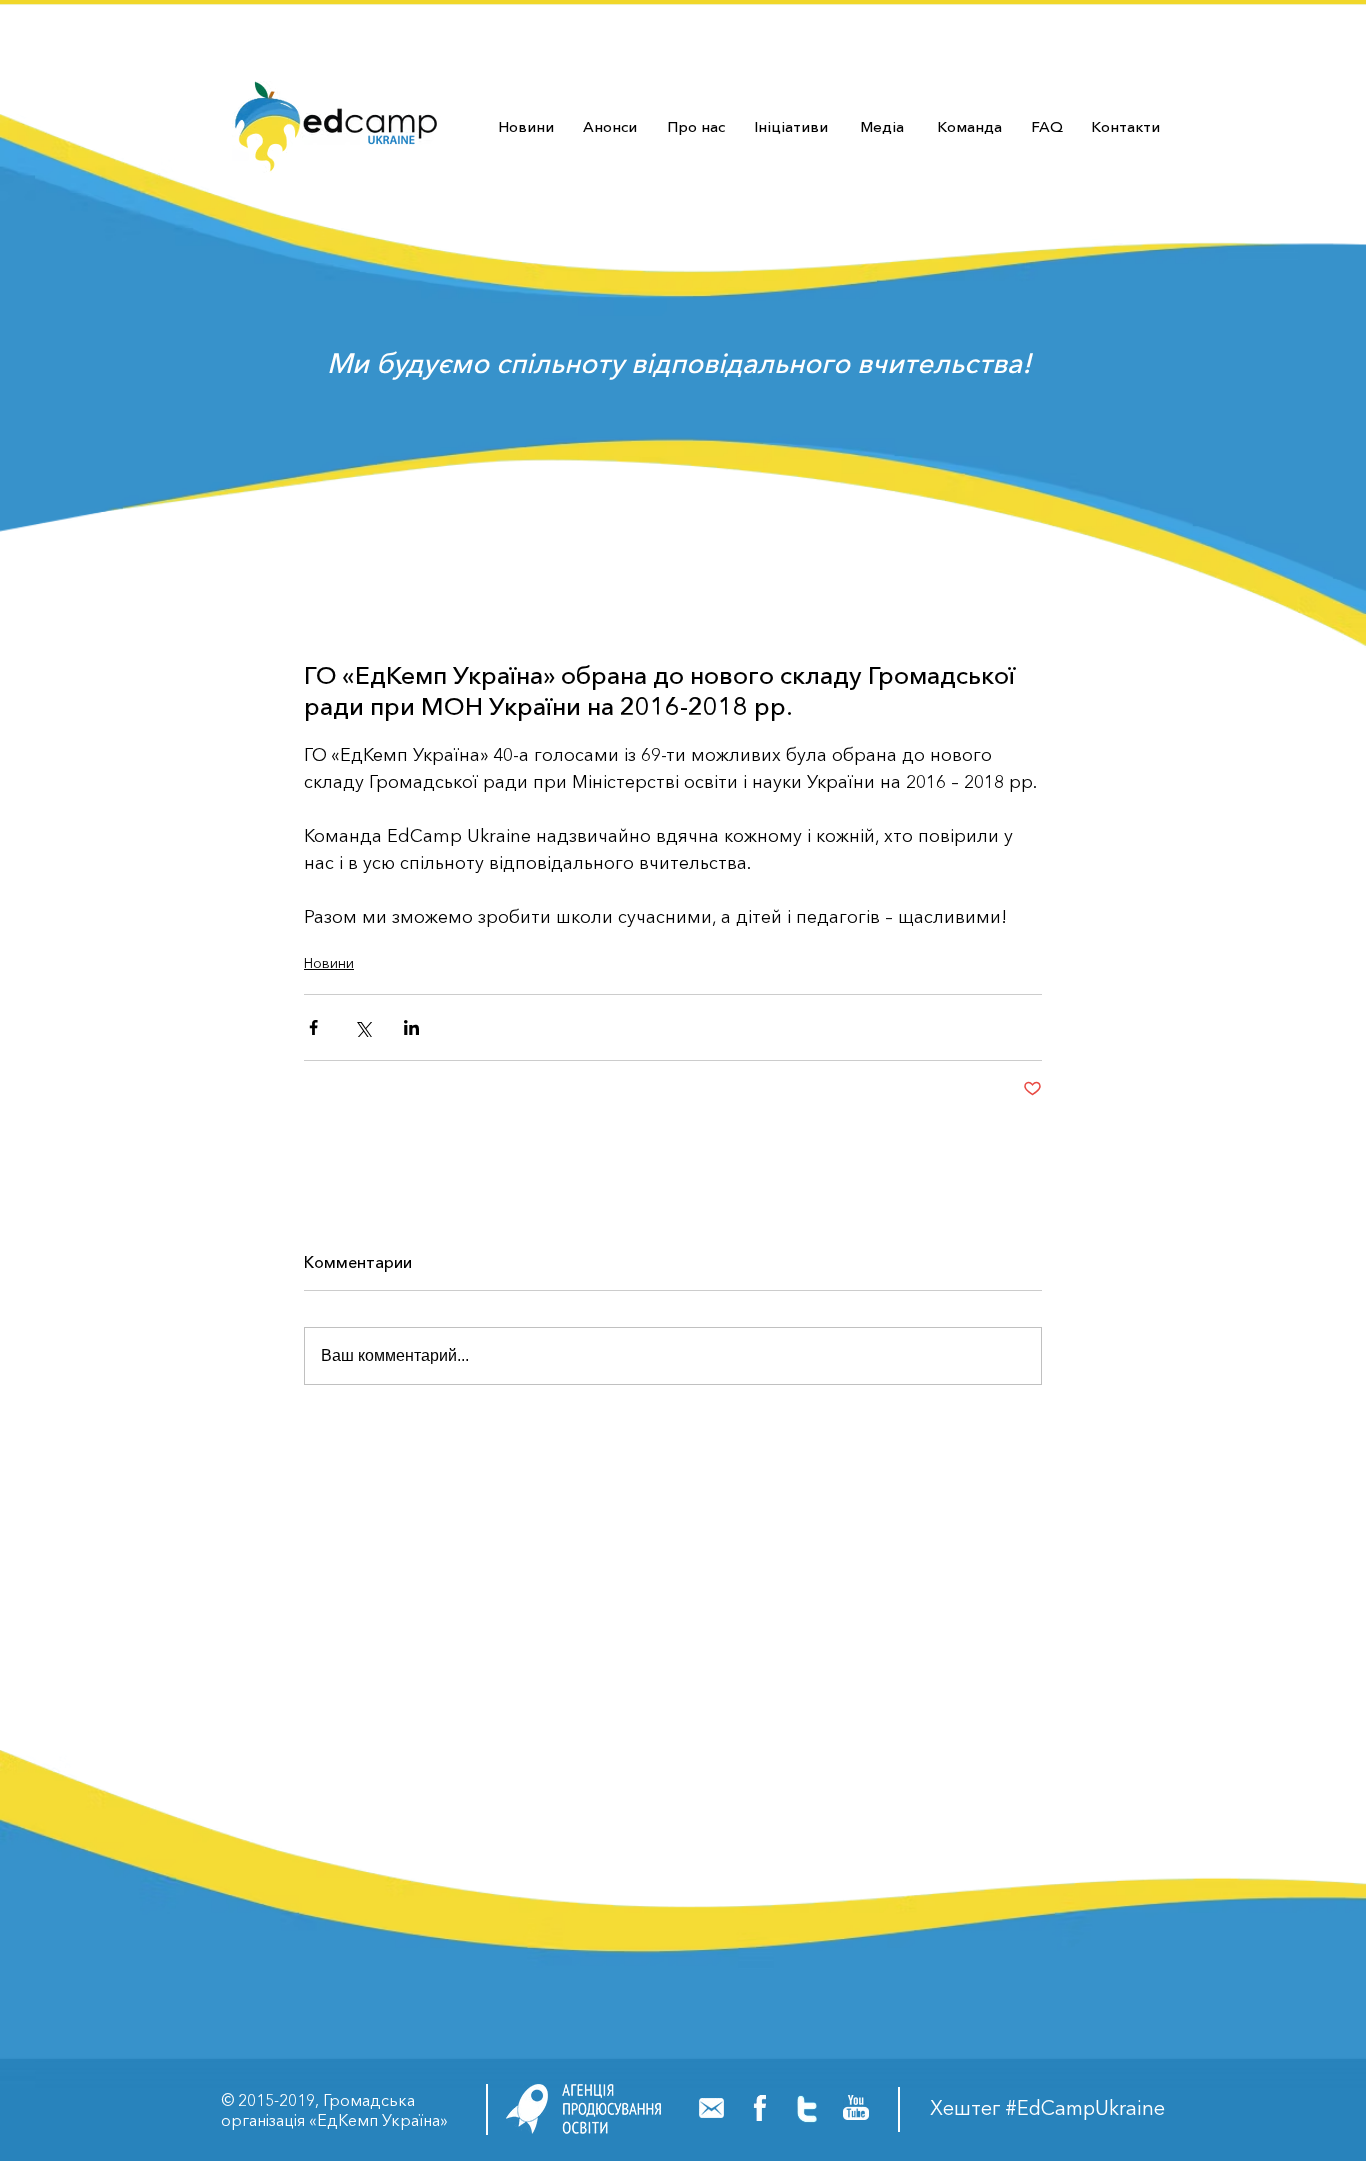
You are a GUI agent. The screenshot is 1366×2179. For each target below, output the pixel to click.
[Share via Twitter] (362, 1027)
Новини (329, 963)
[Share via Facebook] (313, 1027)
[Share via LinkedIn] (411, 1027)
